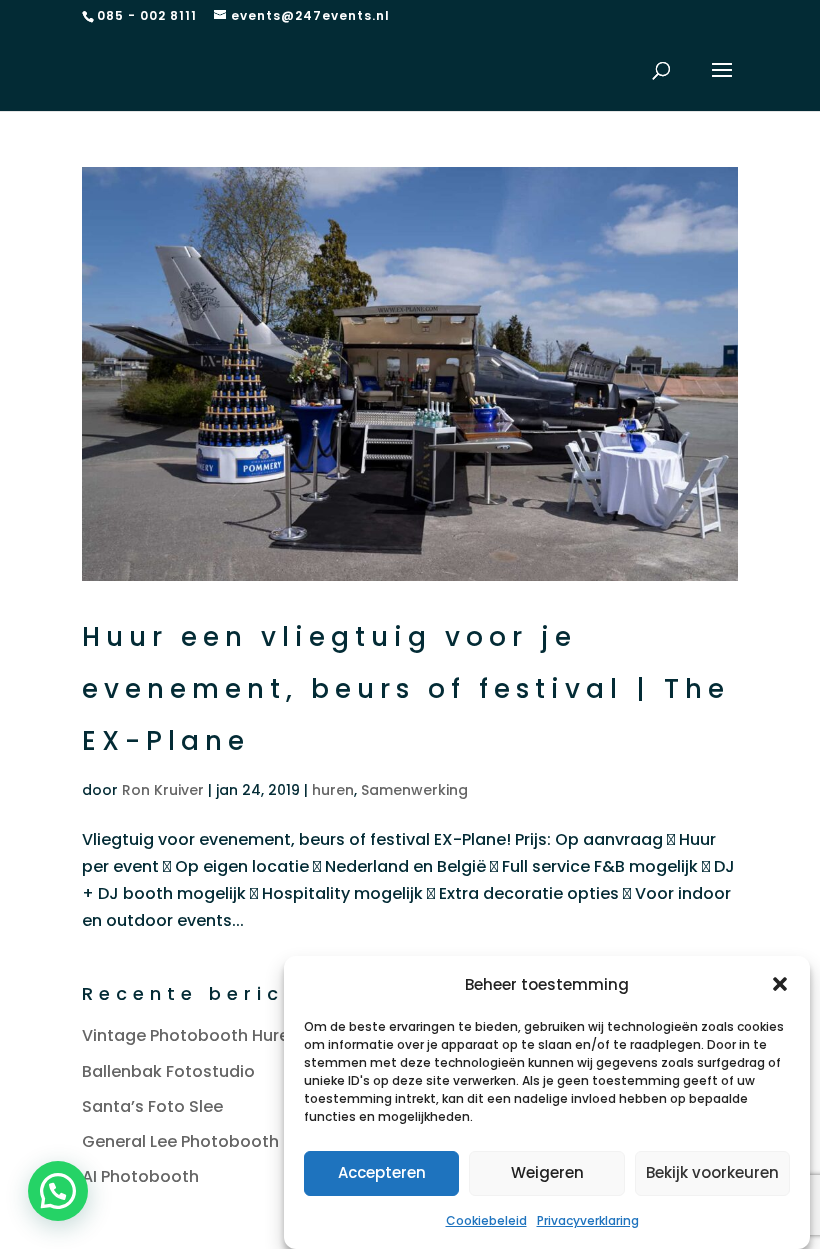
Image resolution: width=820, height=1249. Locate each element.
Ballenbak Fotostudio (168, 1071)
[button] (780, 984)
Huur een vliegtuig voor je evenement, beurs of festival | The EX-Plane (406, 689)
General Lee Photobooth (180, 1141)
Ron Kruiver (163, 790)
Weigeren (547, 1172)
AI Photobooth (140, 1176)
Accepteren (382, 1172)
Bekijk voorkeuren (712, 1172)
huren (333, 790)
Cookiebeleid (486, 1220)
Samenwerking (414, 790)
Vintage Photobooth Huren (190, 1035)
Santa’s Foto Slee (152, 1106)
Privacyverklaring (588, 1220)
